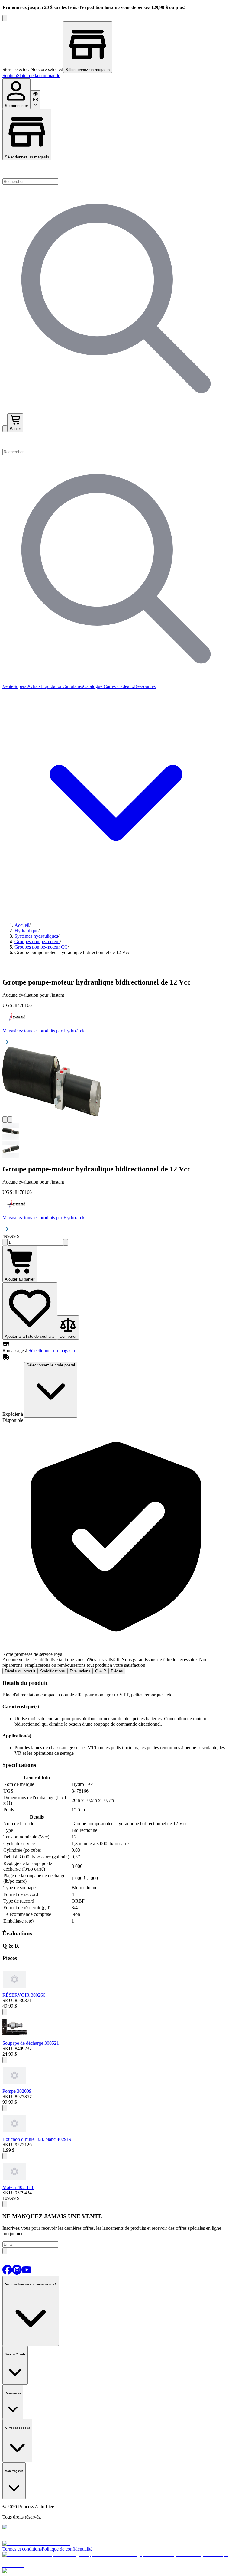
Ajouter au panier (20, 1279)
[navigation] (116, 76)
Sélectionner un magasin (52, 1351)
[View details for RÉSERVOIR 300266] (14, 1990)
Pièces (117, 1671)
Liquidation (52, 686)
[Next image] (10, 1120)
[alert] (116, 1545)
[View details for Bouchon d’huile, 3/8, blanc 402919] (14, 2134)
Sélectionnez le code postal (51, 1365)
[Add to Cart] (5, 2156)
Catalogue (93, 686)
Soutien (10, 75)
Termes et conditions (22, 2549)
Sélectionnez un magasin (27, 157)
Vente (8, 686)
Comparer (68, 1336)
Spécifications (53, 1671)
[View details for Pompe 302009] (14, 2086)
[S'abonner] (5, 2251)
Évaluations (80, 1671)
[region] (116, 47)
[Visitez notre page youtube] (27, 2273)
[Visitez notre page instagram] (17, 2273)
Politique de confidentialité (67, 2549)
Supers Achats (27, 686)
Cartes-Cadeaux (118, 686)
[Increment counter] (66, 1242)
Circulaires (73, 686)
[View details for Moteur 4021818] (14, 2182)
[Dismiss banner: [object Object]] (5, 18)
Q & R (101, 1671)
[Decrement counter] (5, 1242)
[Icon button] (5, 2012)
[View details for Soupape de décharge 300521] (14, 2038)
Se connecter (16, 106)
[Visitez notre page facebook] (7, 2273)
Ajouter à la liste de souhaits (30, 1336)
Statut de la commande (39, 75)
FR (35, 100)
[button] (116, 440)
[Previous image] (5, 1120)
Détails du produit (20, 1671)
